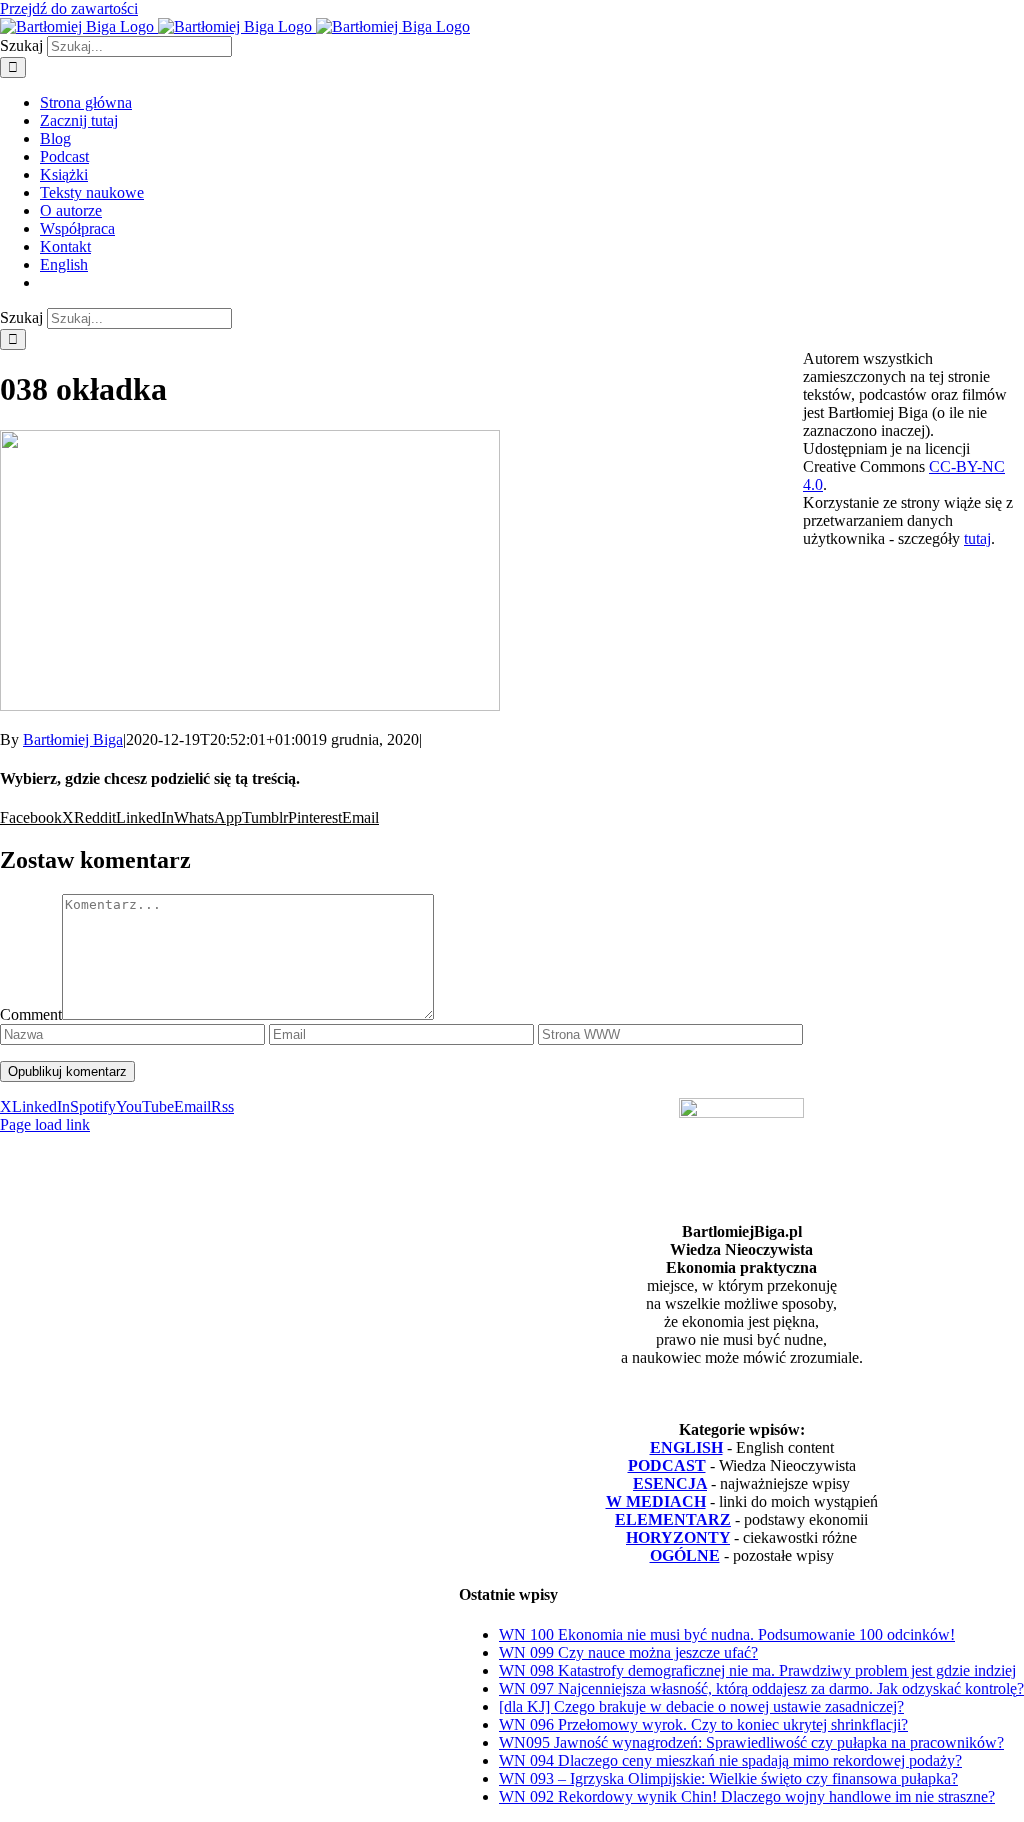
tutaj (977, 538)
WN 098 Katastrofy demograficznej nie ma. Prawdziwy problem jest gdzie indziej (757, 1670)
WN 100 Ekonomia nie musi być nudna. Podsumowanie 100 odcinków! (727, 1634)
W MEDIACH (656, 1501)
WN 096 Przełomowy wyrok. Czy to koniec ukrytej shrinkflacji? (703, 1724)
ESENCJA (670, 1483)
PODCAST (667, 1465)
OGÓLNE (685, 1555)
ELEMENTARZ (673, 1519)
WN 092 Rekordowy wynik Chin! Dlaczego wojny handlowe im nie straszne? (747, 1796)
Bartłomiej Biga (73, 739)
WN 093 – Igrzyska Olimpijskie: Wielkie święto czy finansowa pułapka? (728, 1778)
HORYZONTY (678, 1537)
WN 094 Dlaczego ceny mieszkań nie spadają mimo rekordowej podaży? (730, 1760)
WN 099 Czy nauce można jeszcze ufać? (628, 1652)
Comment (31, 1014)
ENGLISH (686, 1447)
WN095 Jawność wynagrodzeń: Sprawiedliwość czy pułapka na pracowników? (751, 1742)
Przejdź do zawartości (69, 8)
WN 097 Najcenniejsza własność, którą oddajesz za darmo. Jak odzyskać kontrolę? (761, 1688)
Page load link (45, 1124)
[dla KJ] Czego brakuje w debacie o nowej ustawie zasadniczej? (701, 1706)
